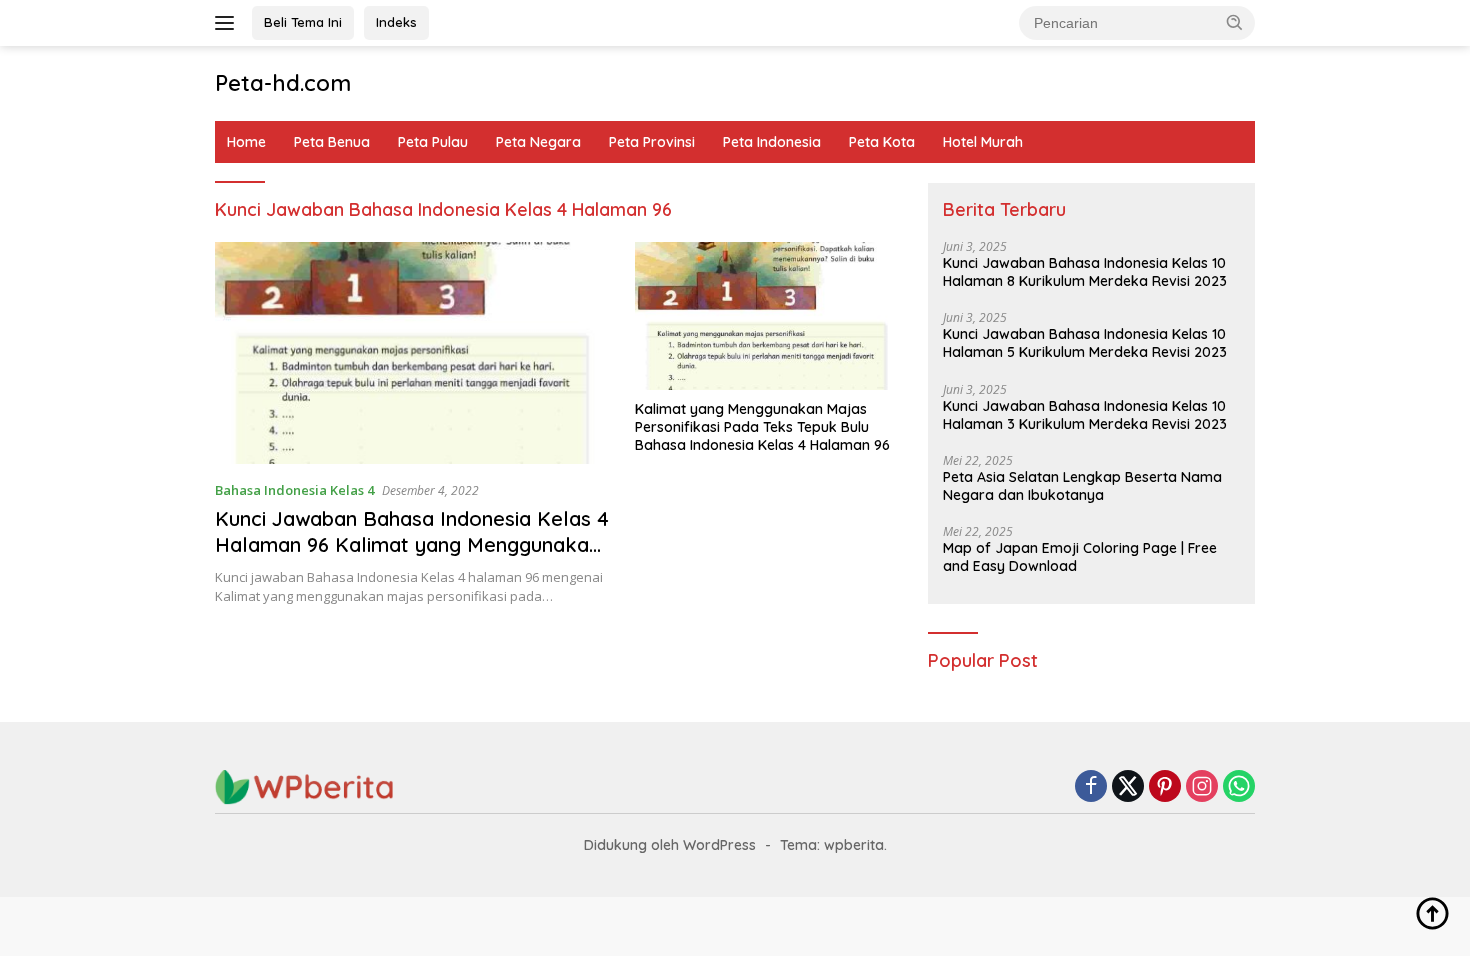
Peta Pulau (433, 142)
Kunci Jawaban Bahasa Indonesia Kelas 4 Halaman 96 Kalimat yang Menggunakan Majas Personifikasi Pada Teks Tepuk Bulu (412, 557)
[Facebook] (1091, 787)
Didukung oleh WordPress (670, 845)
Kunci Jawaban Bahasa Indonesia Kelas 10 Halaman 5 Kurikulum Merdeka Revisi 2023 (1085, 343)
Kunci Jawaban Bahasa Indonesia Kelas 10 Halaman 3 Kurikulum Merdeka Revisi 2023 (1085, 415)
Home (246, 142)
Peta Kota (882, 142)
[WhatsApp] (1239, 787)
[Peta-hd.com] (305, 785)
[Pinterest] (1165, 787)
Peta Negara (538, 142)
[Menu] (228, 23)
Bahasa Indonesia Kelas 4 (294, 490)
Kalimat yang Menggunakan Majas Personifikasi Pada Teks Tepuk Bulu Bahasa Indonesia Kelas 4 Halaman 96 (762, 427)
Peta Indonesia (772, 142)
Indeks (396, 22)
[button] (1235, 22)
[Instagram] (1202, 787)
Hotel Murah (983, 142)
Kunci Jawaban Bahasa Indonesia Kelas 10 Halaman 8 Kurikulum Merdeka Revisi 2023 (1085, 272)
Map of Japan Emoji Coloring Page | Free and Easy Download (1080, 557)
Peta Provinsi (652, 142)
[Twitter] (1128, 787)
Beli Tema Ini (303, 22)
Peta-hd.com (283, 83)
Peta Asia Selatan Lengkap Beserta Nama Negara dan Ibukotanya (1082, 486)
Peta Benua (332, 142)
